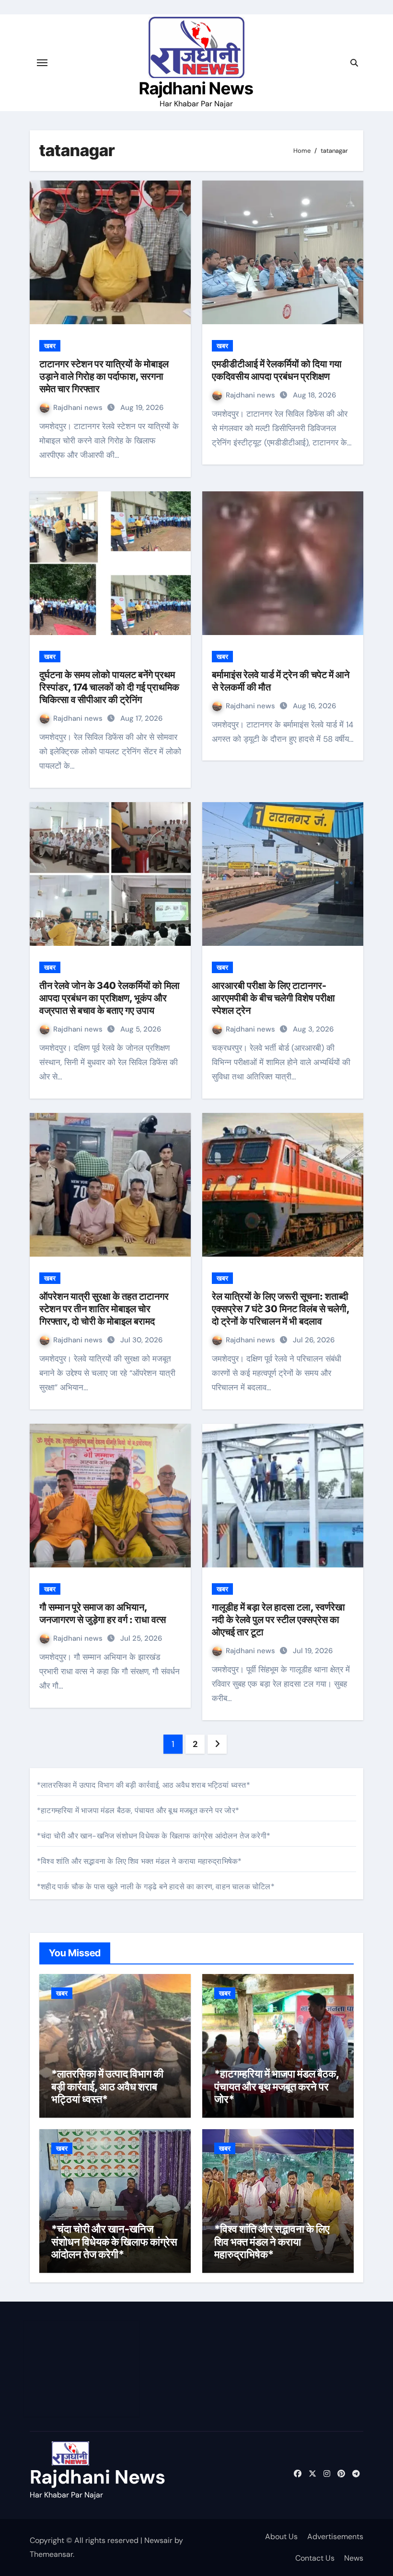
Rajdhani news (79, 408)
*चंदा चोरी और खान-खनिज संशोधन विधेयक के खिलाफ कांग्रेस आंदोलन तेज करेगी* (154, 1836)
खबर (50, 346)
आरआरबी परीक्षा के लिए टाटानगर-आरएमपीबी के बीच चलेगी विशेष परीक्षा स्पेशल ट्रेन (273, 998)
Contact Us (315, 2558)
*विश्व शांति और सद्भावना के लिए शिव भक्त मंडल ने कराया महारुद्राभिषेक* (139, 1861)
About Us (281, 2536)
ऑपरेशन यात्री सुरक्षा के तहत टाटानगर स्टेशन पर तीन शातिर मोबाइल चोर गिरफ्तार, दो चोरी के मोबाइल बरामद (104, 1309)
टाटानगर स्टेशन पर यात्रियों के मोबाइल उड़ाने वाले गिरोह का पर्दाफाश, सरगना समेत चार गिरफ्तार (104, 376)
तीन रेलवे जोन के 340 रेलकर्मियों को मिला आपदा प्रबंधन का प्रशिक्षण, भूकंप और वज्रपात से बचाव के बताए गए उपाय (110, 998)
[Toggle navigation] (42, 63)
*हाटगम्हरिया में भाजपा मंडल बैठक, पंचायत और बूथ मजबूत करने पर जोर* (138, 1810)
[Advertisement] (83, 2369)
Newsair (158, 2540)
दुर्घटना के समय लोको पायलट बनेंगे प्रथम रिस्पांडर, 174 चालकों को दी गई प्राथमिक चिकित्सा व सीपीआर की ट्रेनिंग (109, 687)
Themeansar (51, 2554)
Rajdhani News (196, 88)
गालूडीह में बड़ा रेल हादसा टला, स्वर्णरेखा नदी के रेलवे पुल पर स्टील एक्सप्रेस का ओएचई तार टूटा (278, 1620)
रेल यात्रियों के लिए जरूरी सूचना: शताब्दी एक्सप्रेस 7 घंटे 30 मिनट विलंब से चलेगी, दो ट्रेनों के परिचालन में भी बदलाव (281, 1309)
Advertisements (335, 2536)
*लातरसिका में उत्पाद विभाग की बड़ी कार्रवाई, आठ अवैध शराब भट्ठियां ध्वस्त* (144, 1785)
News (354, 2558)
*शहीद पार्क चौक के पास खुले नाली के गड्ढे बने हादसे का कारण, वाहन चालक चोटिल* (156, 1887)
